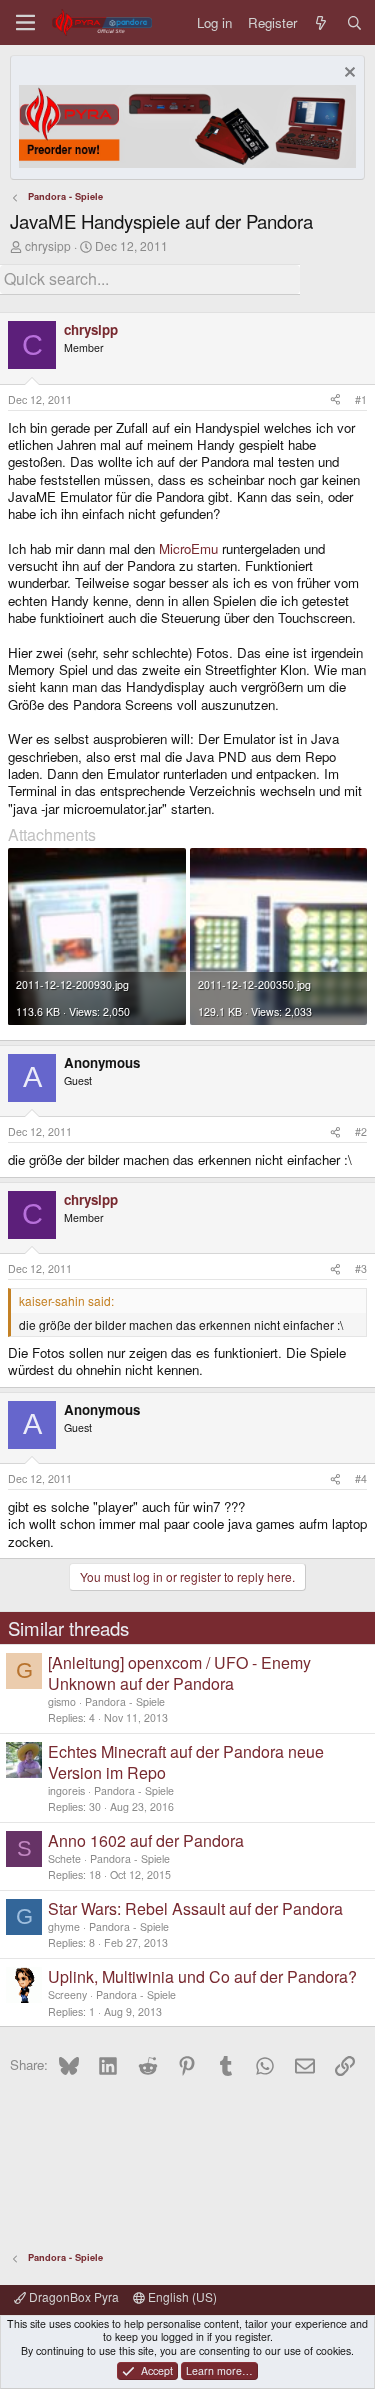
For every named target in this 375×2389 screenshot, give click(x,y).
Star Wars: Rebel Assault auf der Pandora (195, 1908)
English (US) (181, 2296)
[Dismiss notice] (347, 74)
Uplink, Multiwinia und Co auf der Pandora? (202, 1976)
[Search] (354, 22)
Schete (64, 1858)
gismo (62, 1701)
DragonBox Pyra (72, 2296)
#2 (361, 1131)
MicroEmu (188, 548)
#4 (361, 1478)
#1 (361, 399)
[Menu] (25, 22)
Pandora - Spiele (125, 1701)
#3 (361, 1268)
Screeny (67, 1994)
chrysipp (48, 245)
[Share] (335, 400)
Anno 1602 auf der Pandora (146, 1840)
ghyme (64, 1926)
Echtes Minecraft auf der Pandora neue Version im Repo (186, 1762)
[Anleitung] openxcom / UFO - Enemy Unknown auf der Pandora (179, 1673)
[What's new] (321, 22)
